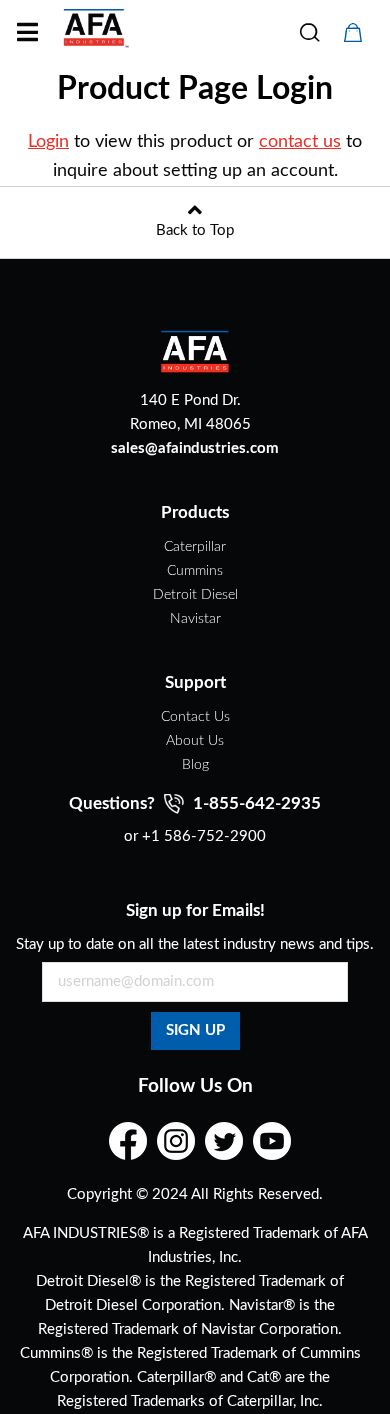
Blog (195, 765)
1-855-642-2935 (255, 803)
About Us (195, 741)
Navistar (195, 619)
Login (48, 142)
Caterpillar (195, 547)
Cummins (195, 571)
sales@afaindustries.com (195, 448)
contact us (300, 142)
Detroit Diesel (195, 595)
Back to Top (195, 230)
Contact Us (195, 717)
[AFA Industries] (94, 37)
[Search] (309, 33)
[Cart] (353, 33)
